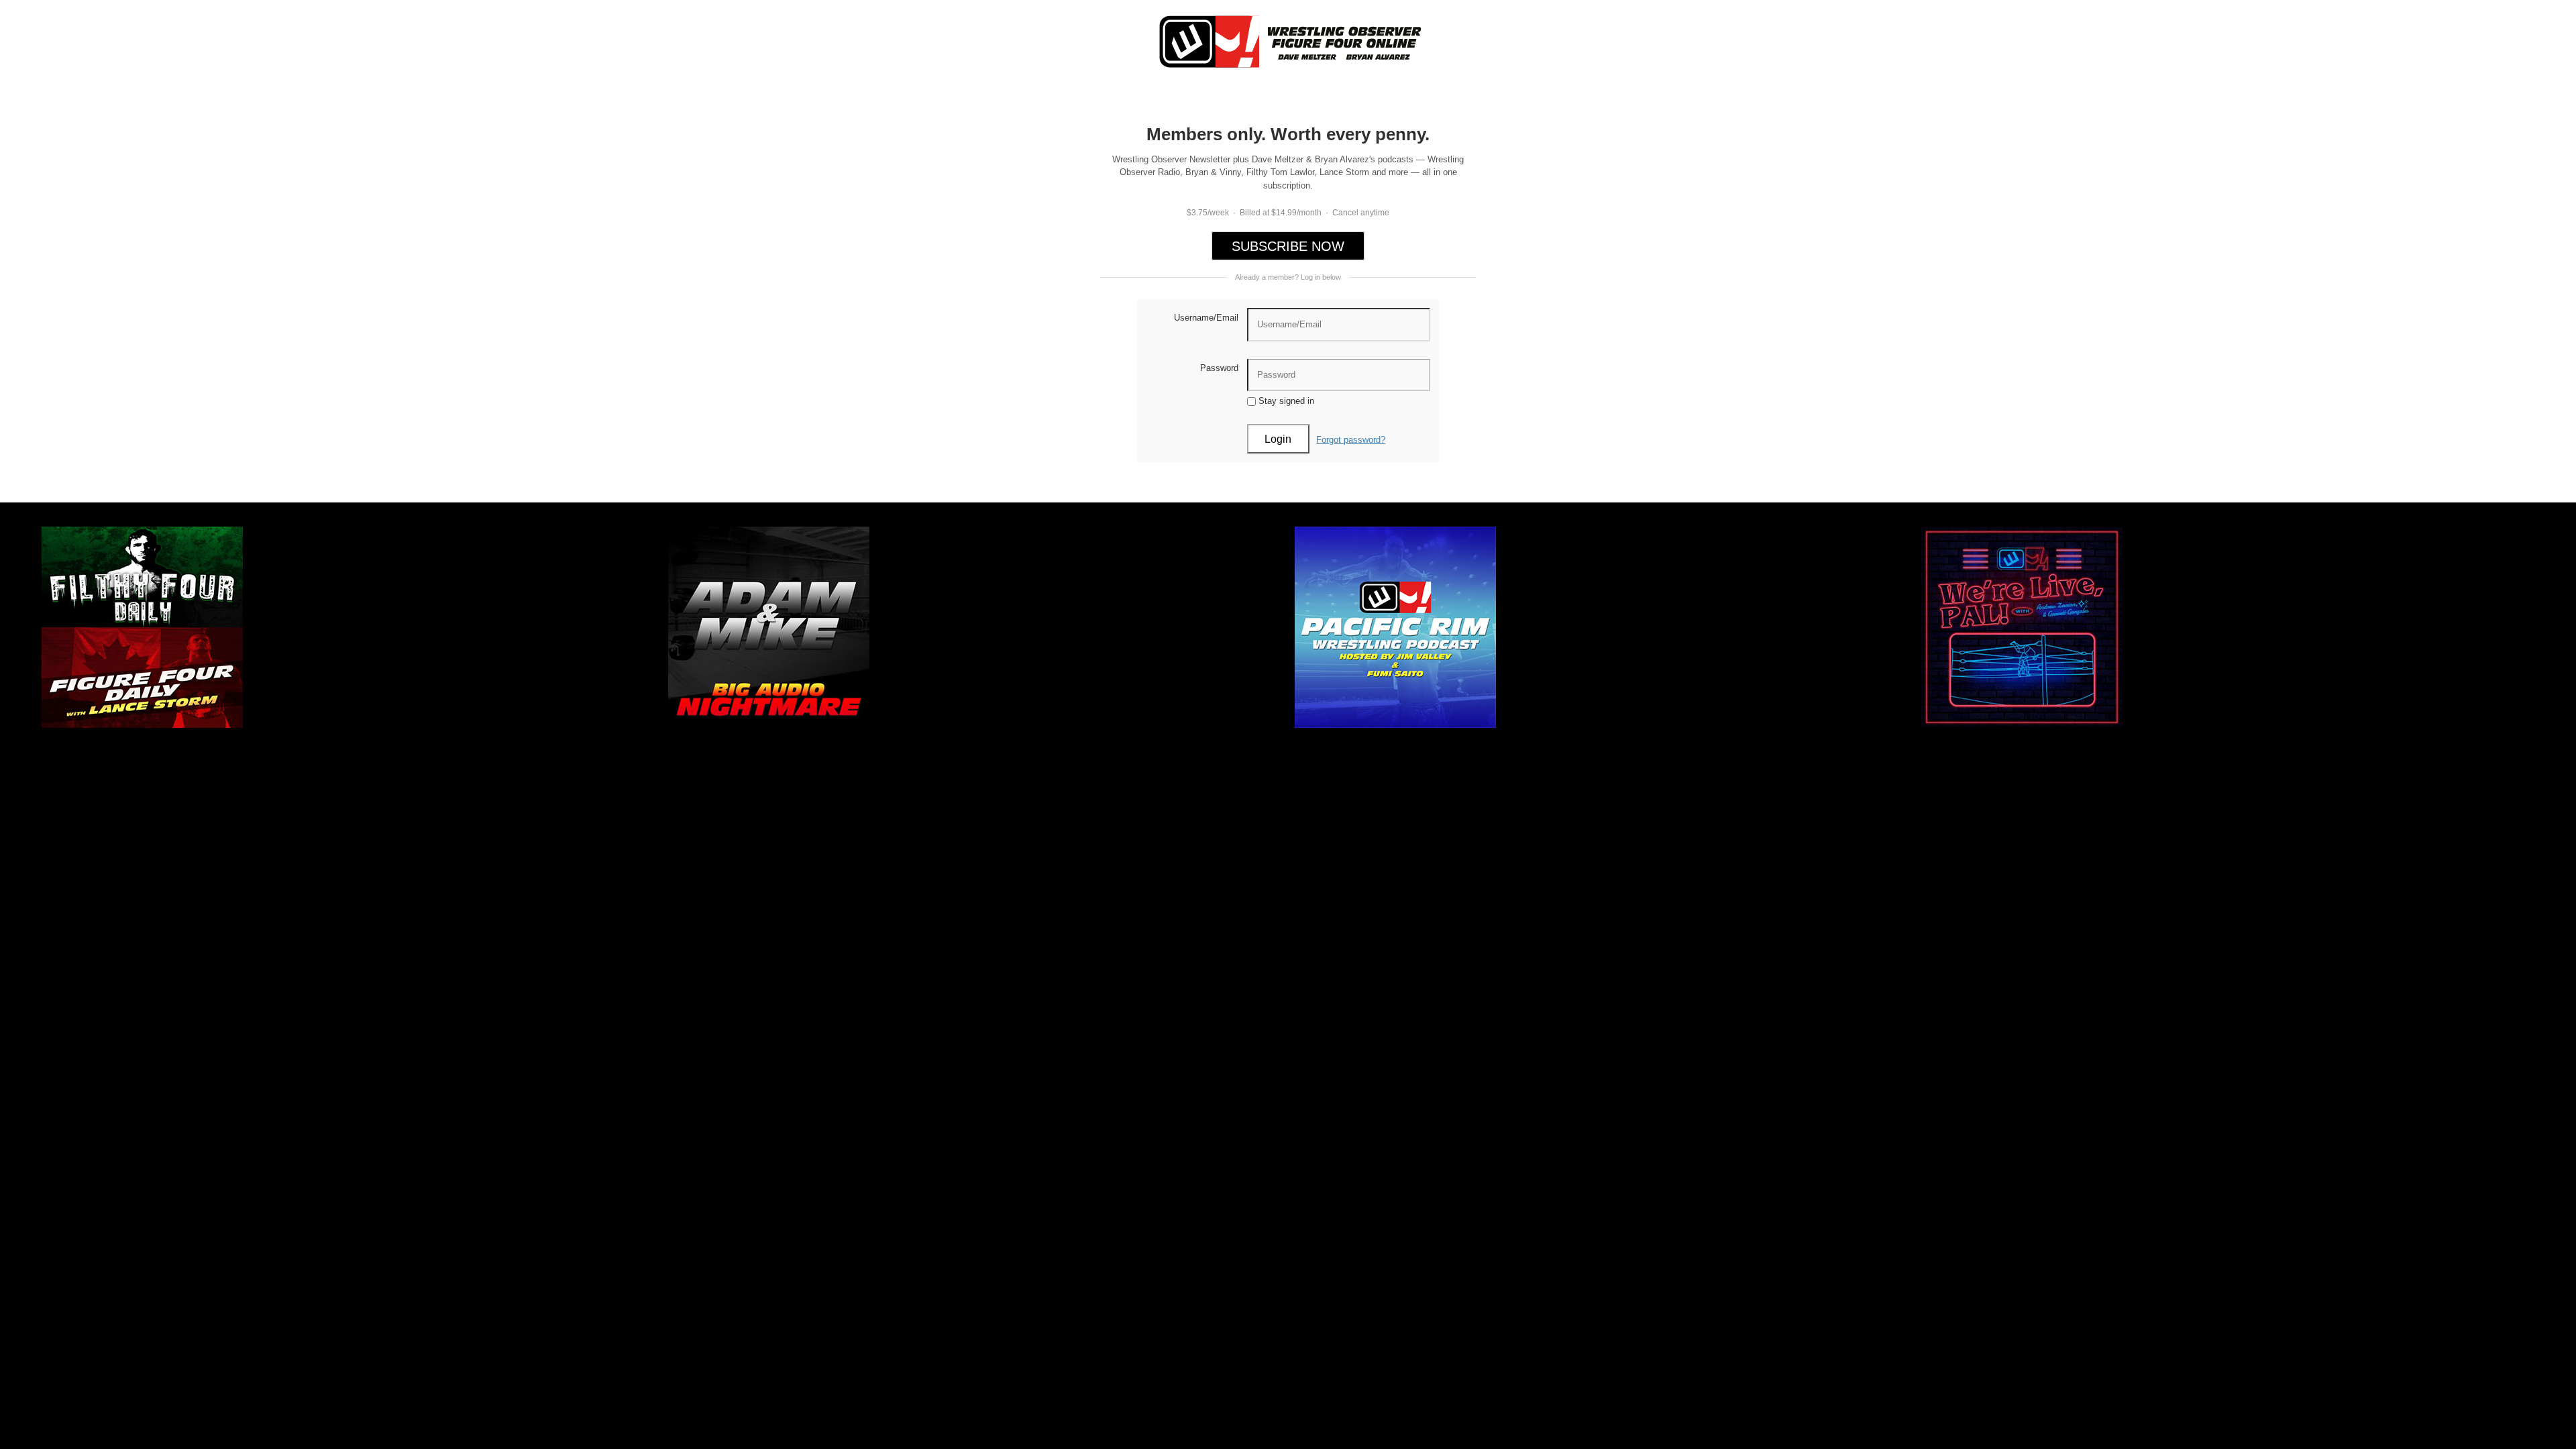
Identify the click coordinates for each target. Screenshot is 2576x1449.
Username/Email (1206, 318)
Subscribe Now (1288, 246)
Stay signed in (1285, 401)
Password (1219, 368)
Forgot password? (1351, 440)
